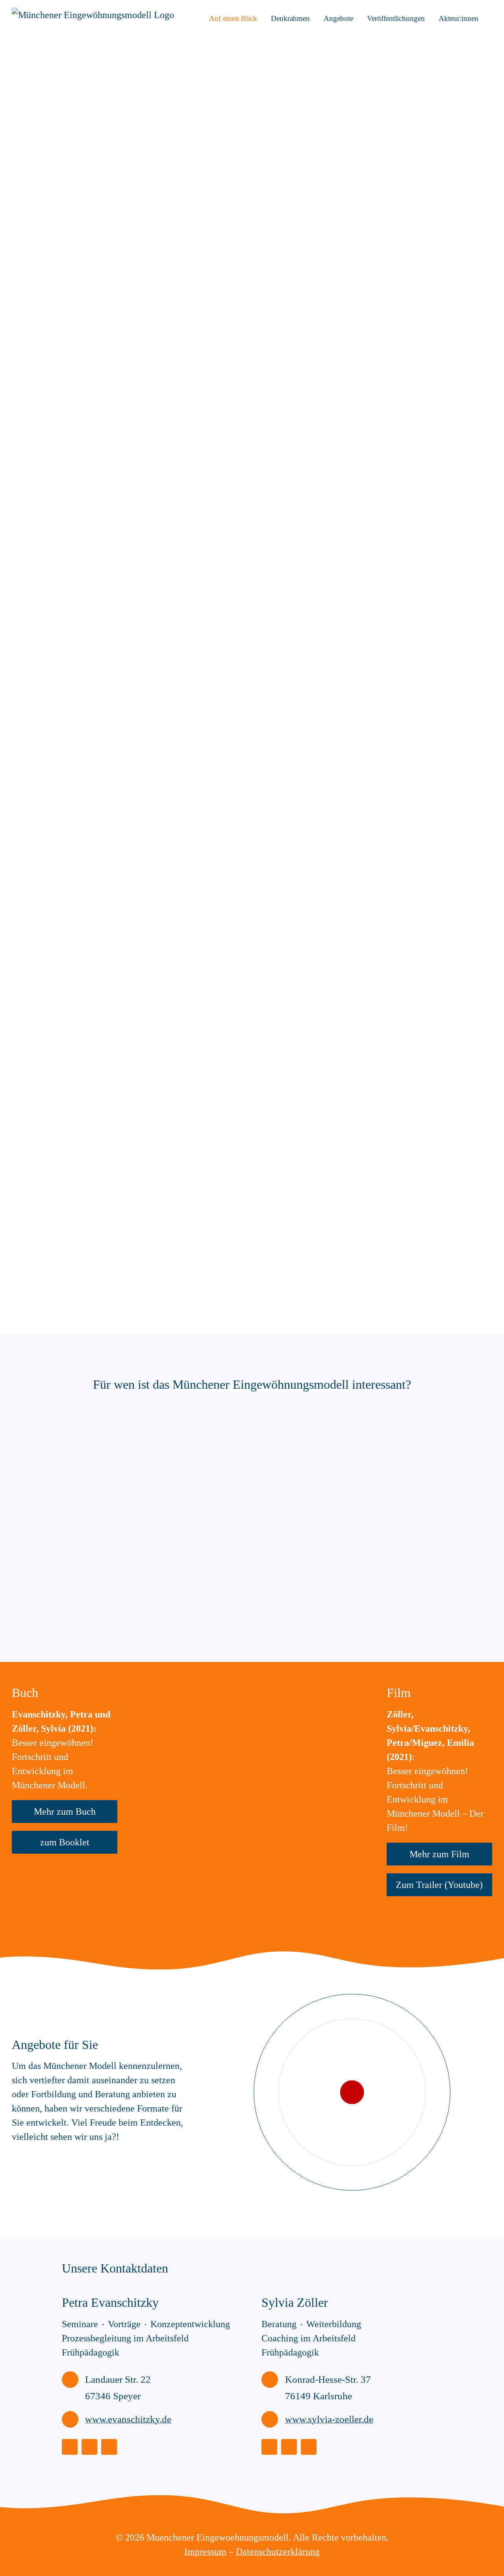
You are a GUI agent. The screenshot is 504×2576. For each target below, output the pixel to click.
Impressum (205, 2552)
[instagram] (70, 2447)
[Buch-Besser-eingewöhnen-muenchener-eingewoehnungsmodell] (189, 1686)
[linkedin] (89, 2447)
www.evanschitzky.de (128, 2419)
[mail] (109, 2447)
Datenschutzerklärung (278, 2552)
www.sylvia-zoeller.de (329, 2419)
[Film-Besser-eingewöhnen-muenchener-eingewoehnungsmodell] (314, 1686)
